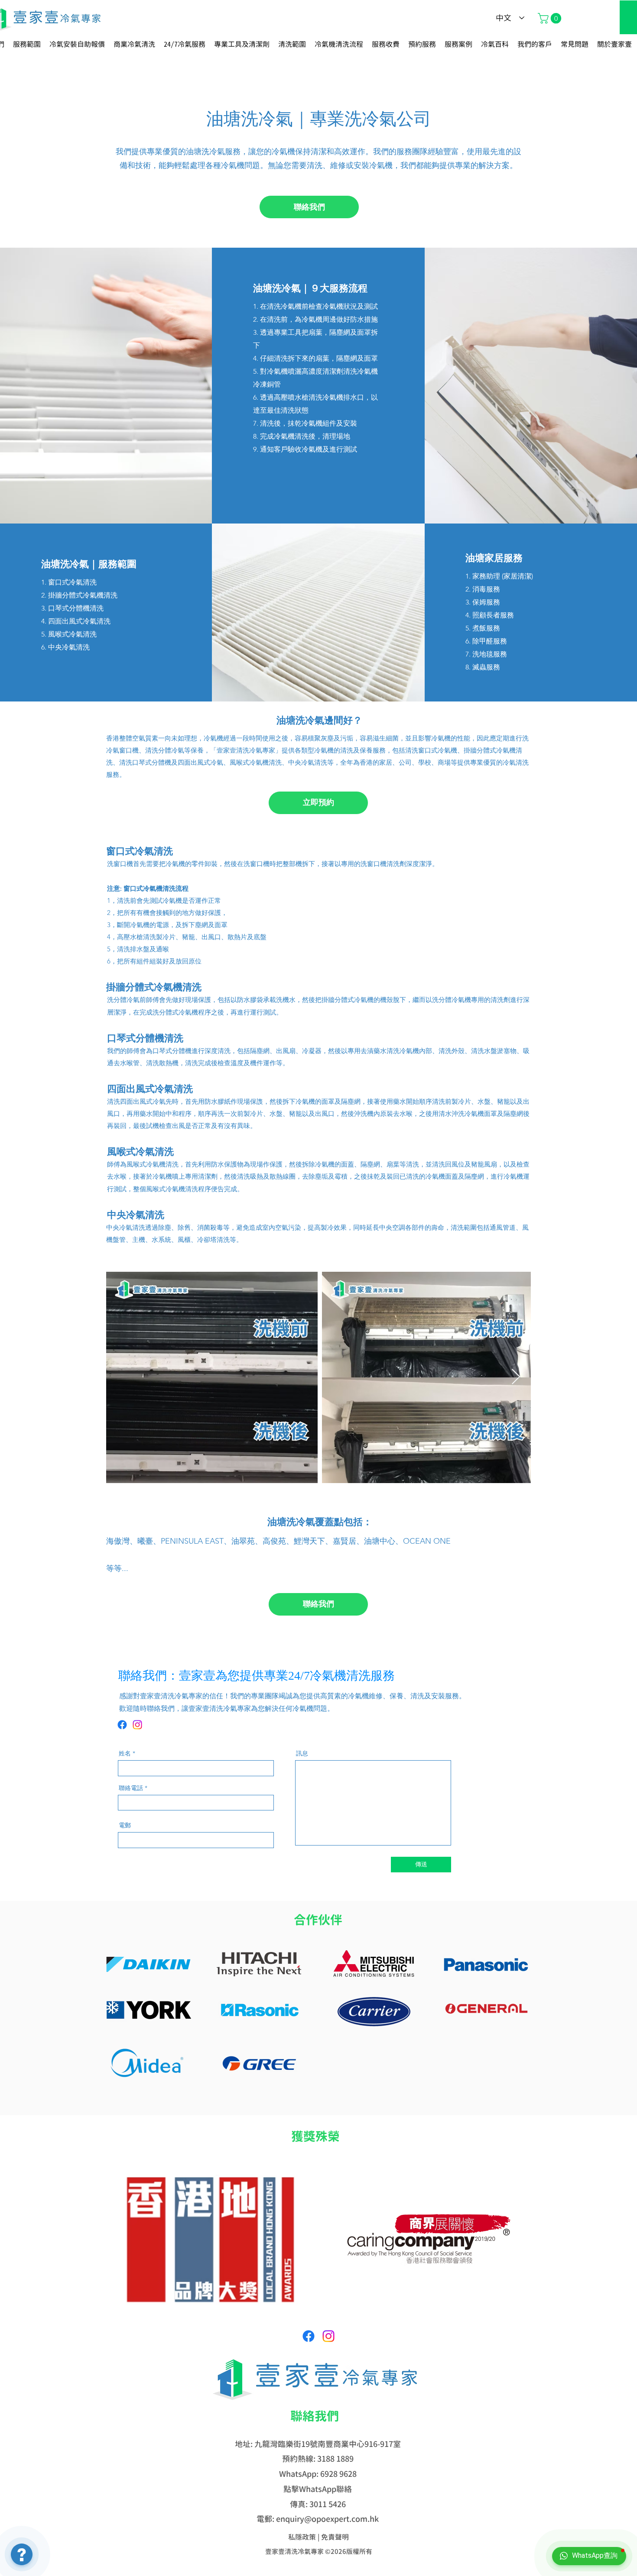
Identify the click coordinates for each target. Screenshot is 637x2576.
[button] (551, 18)
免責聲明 (335, 2537)
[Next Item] (516, 1377)
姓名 (125, 1753)
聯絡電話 (131, 1788)
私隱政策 (302, 2537)
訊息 (302, 1753)
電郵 (125, 1825)
